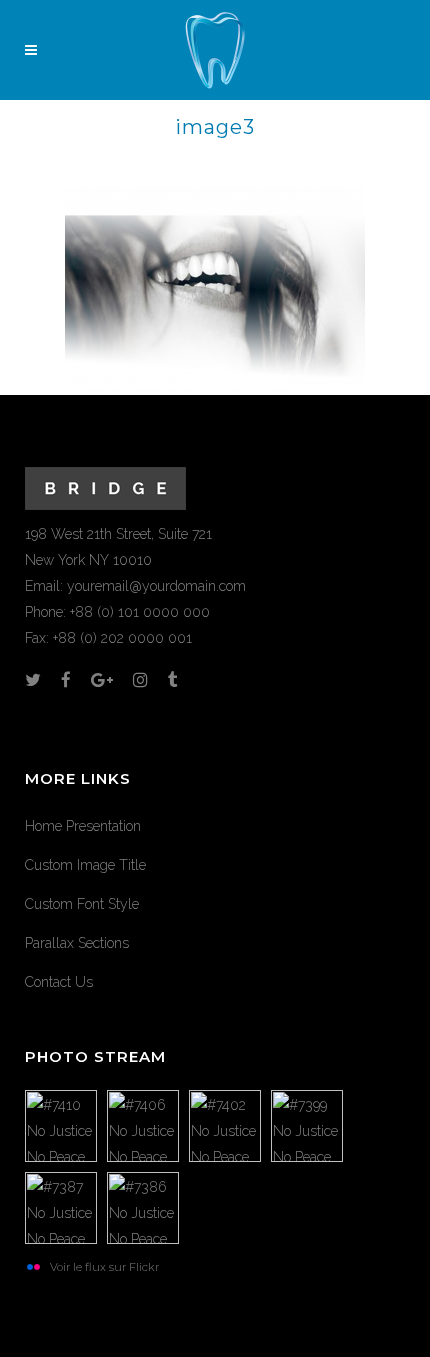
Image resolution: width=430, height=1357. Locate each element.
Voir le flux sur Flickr (104, 1267)
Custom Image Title (85, 865)
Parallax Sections (77, 943)
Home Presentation (83, 826)
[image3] (215, 289)
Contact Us (59, 982)
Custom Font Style (82, 904)
